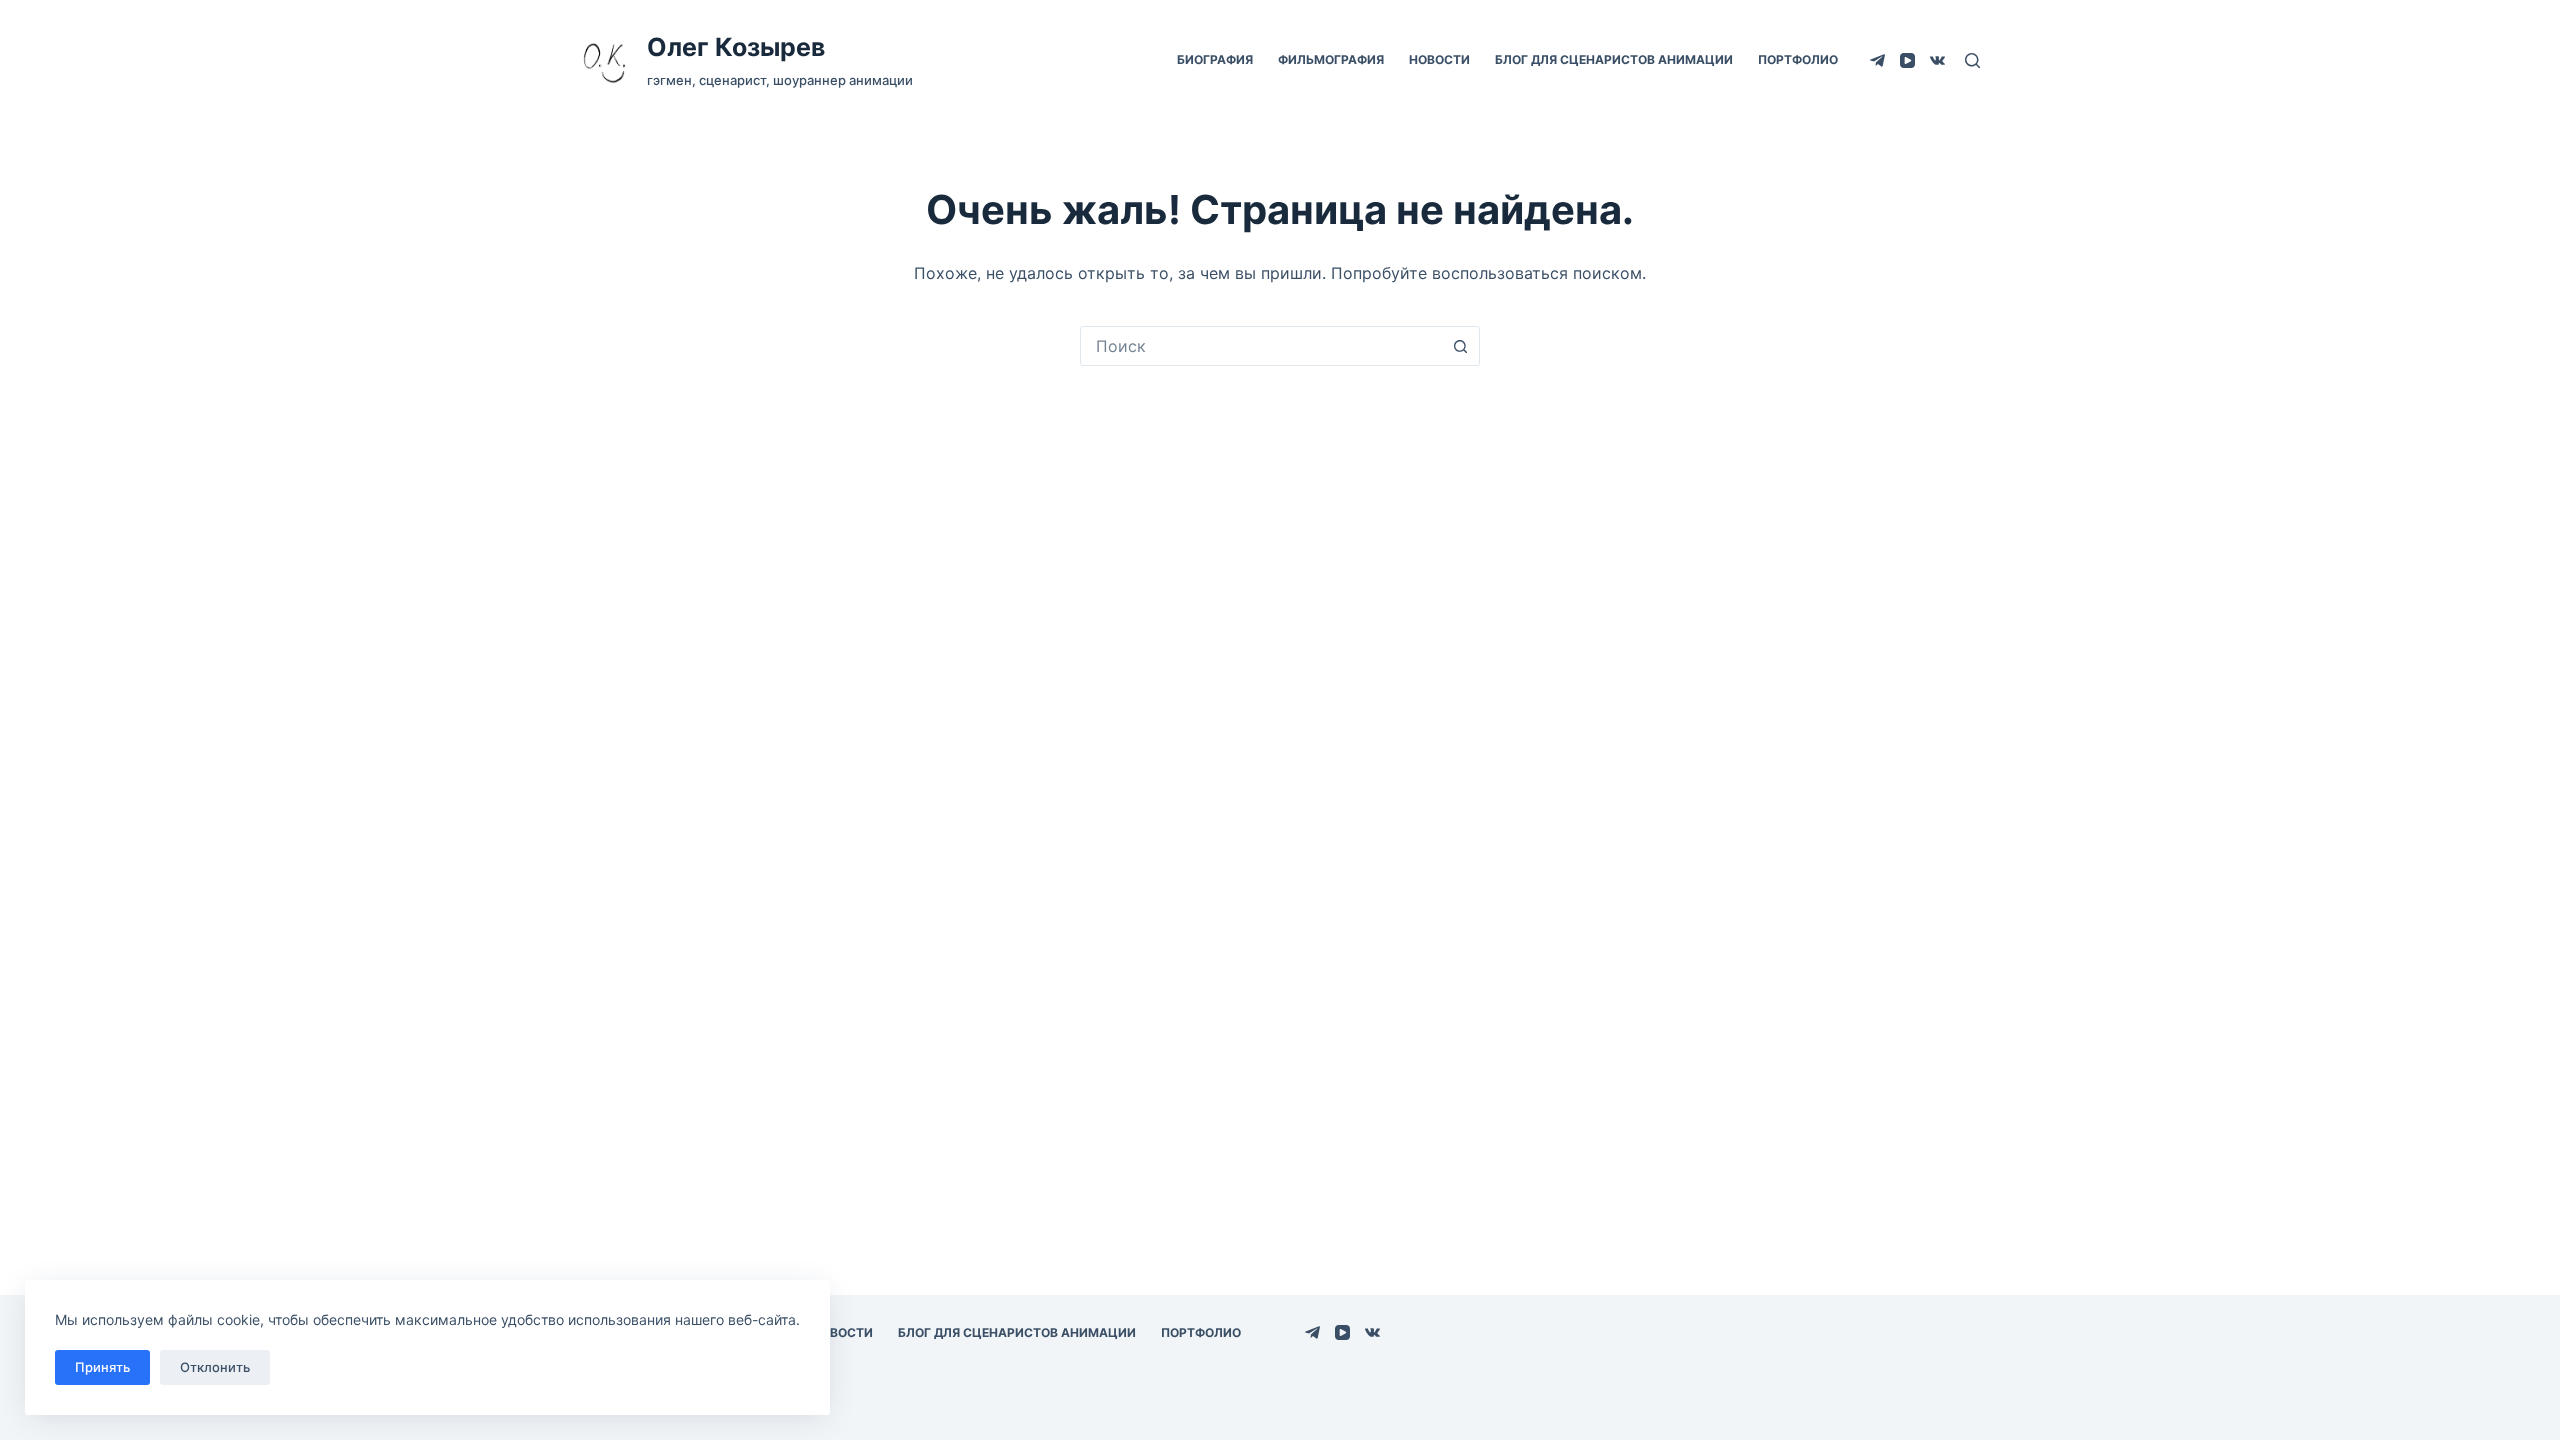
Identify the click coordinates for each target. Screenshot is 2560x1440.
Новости (1439, 59)
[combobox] (1261, 346)
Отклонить (215, 1367)
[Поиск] (1972, 60)
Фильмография (1331, 59)
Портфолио (1798, 59)
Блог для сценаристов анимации (1614, 59)
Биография (1215, 59)
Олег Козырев (736, 47)
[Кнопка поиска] (1460, 346)
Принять (102, 1367)
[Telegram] (1877, 60)
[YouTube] (1907, 60)
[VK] (1937, 60)
